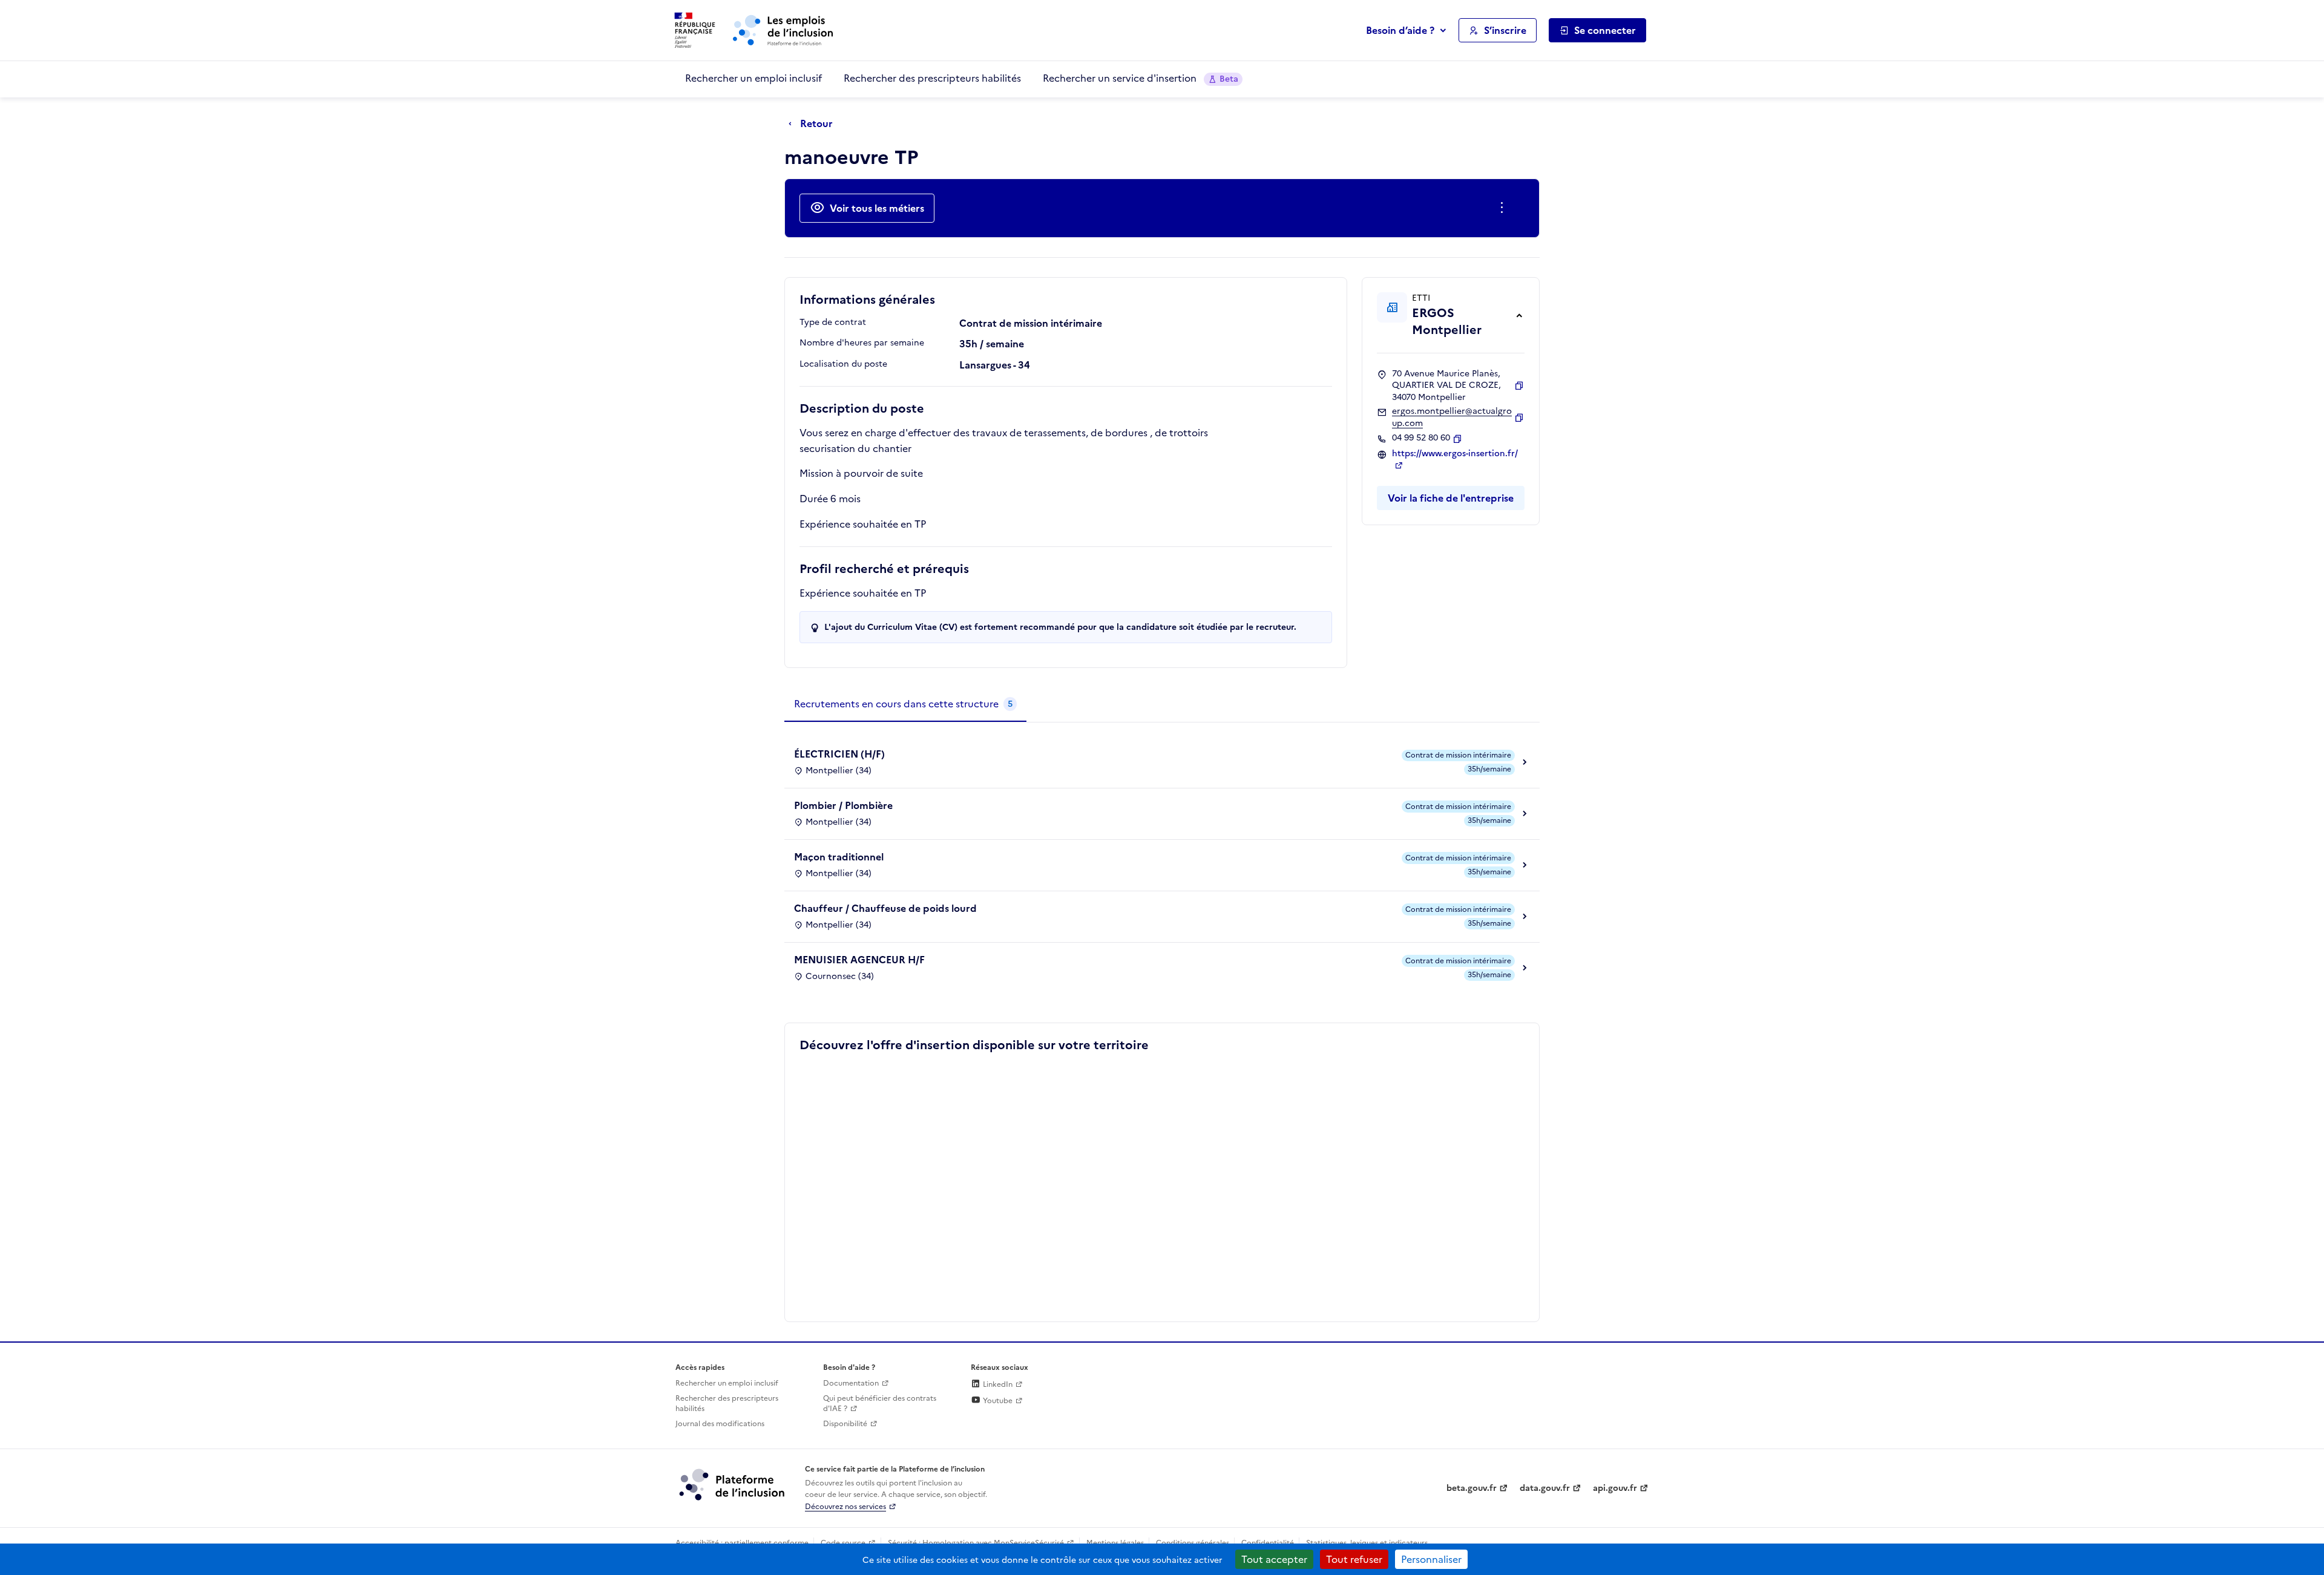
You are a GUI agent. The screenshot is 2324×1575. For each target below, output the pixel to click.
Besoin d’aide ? (1400, 30)
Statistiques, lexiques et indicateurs (1367, 1543)
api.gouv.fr (1615, 1488)
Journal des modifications (720, 1424)
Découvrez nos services (845, 1507)
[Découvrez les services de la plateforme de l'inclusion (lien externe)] (733, 1484)
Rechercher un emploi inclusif (753, 78)
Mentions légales (1115, 1543)
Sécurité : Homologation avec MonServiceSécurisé (976, 1543)
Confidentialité (1268, 1543)
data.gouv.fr (1545, 1488)
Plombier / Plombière (843, 805)
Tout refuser (1354, 1559)
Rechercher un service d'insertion (1141, 78)
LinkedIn (997, 1384)
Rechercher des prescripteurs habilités (932, 78)
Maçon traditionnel (839, 857)
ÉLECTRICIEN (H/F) (839, 754)
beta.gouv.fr (1472, 1488)
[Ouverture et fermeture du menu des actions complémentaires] (1504, 208)
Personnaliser (1431, 1559)
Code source (843, 1543)
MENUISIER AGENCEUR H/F (859, 960)
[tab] (905, 704)
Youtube (997, 1401)
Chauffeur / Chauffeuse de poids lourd (885, 908)
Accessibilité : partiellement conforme (742, 1543)
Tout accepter (1274, 1559)
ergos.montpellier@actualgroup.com (1452, 417)
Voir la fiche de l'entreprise (1451, 498)
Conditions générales (1193, 1543)
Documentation (851, 1383)
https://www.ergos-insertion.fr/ (1455, 454)
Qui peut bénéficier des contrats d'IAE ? (880, 1403)
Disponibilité (845, 1424)
